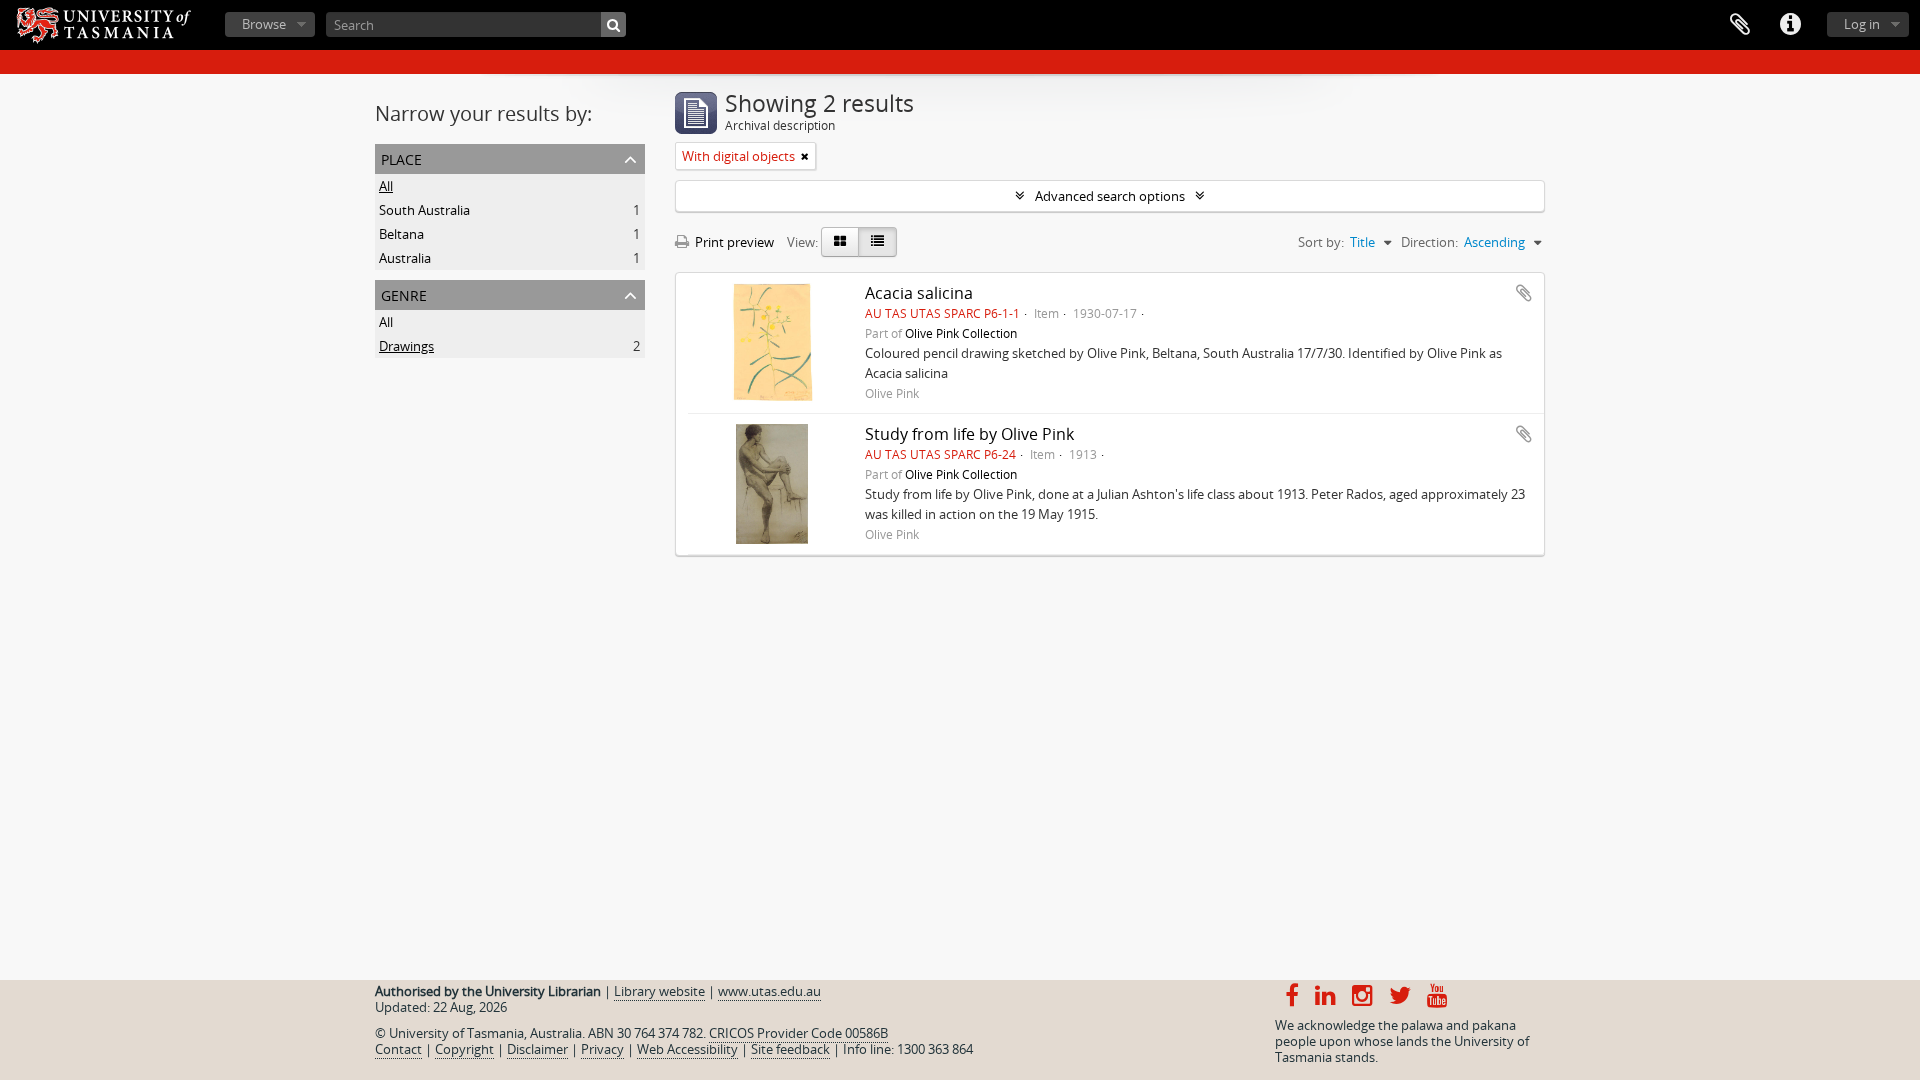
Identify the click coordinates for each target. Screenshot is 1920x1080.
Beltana (401, 234)
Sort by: (1321, 242)
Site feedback (790, 1049)
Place (401, 157)
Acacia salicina (919, 293)
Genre (404, 293)
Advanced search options (1110, 196)
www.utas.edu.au (769, 991)
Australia (405, 258)
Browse (264, 24)
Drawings (406, 346)
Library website (659, 991)
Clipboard (1740, 25)
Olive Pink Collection (961, 333)
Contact (398, 1049)
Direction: (1429, 242)
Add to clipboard (1524, 293)
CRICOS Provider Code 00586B (798, 1033)
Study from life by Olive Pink (969, 434)
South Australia (424, 210)
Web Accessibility (687, 1049)
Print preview (733, 242)
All (386, 186)
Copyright (464, 1049)
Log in (1862, 24)
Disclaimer (537, 1049)
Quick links (1790, 25)
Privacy (602, 1049)
